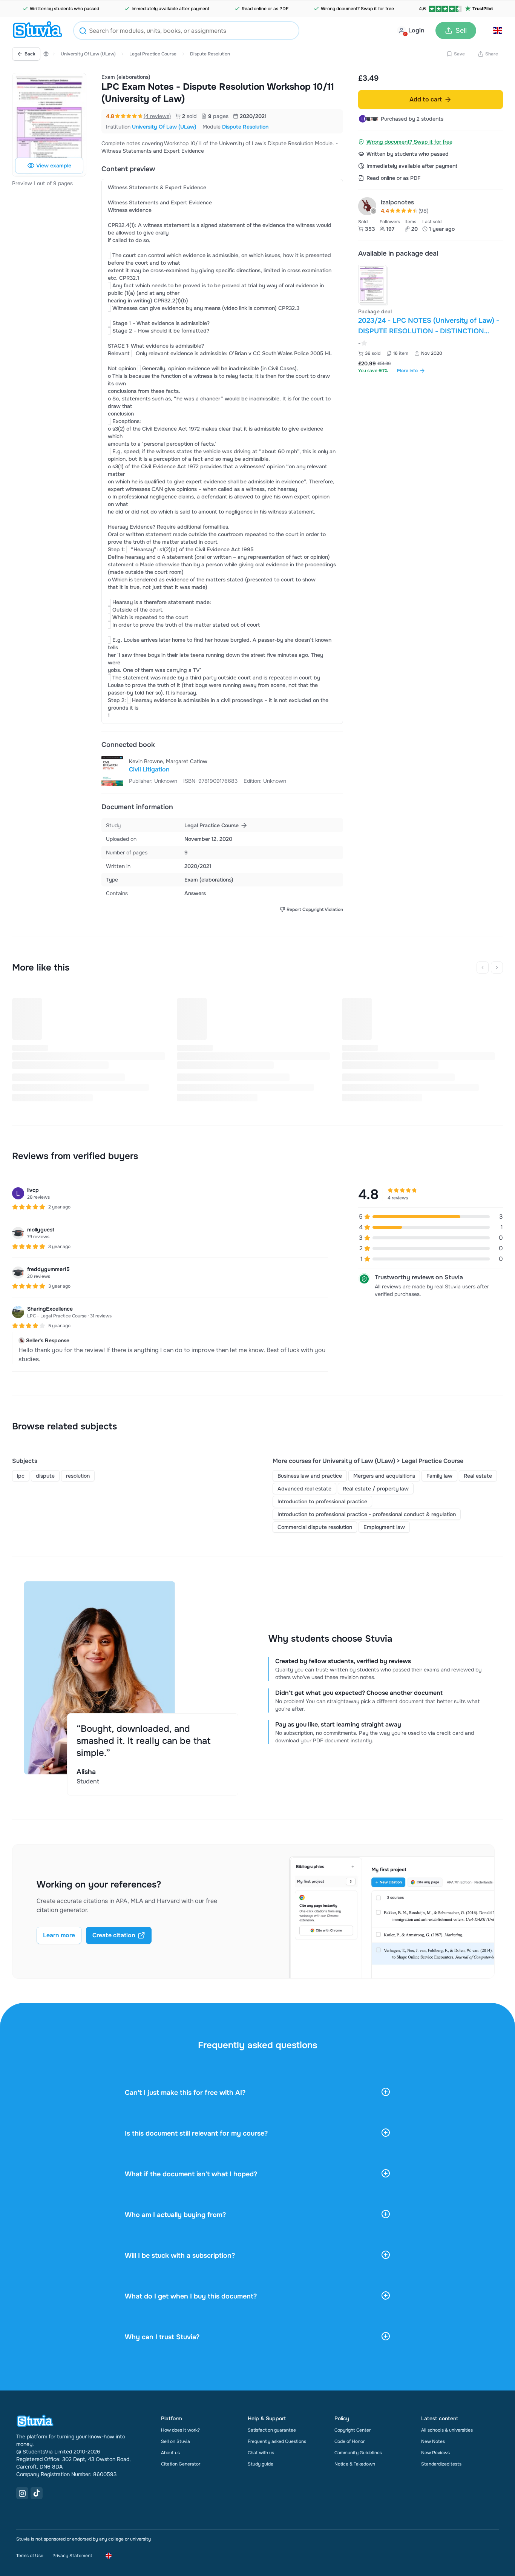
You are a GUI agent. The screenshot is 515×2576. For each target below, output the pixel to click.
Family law (439, 1476)
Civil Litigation (149, 769)
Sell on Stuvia (175, 2441)
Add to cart (426, 99)
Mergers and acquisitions (384, 1476)
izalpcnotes (397, 202)
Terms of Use (30, 2556)
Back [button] (30, 54)
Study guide (261, 2464)
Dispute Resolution (210, 54)
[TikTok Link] (37, 2493)
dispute (45, 1476)
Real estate (478, 1476)
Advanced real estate (304, 1489)
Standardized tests (441, 2464)
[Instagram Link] (22, 2493)
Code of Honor (349, 2441)
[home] (37, 31)
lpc (21, 1476)
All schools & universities (447, 2430)
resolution (78, 1476)
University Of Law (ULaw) (88, 54)
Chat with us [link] (261, 2453)
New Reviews (435, 2453)
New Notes (433, 2441)
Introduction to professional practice (322, 1501)
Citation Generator (181, 2464)
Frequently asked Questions (277, 2441)
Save (459, 54)
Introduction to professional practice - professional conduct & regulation (367, 1514)
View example (54, 166)
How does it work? (180, 2430)
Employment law (384, 1527)
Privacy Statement (72, 2556)
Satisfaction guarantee (272, 2430)
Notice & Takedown (355, 2464)
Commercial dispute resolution (315, 1527)
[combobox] (186, 31)
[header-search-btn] (83, 32)
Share (492, 54)
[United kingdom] (46, 54)
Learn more (59, 1935)
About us (170, 2453)
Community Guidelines (358, 2453)
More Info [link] (407, 371)
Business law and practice (310, 1476)
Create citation (114, 1935)
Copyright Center (353, 2430)
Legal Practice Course (153, 54)
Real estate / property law (376, 1489)
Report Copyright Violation (315, 909)
